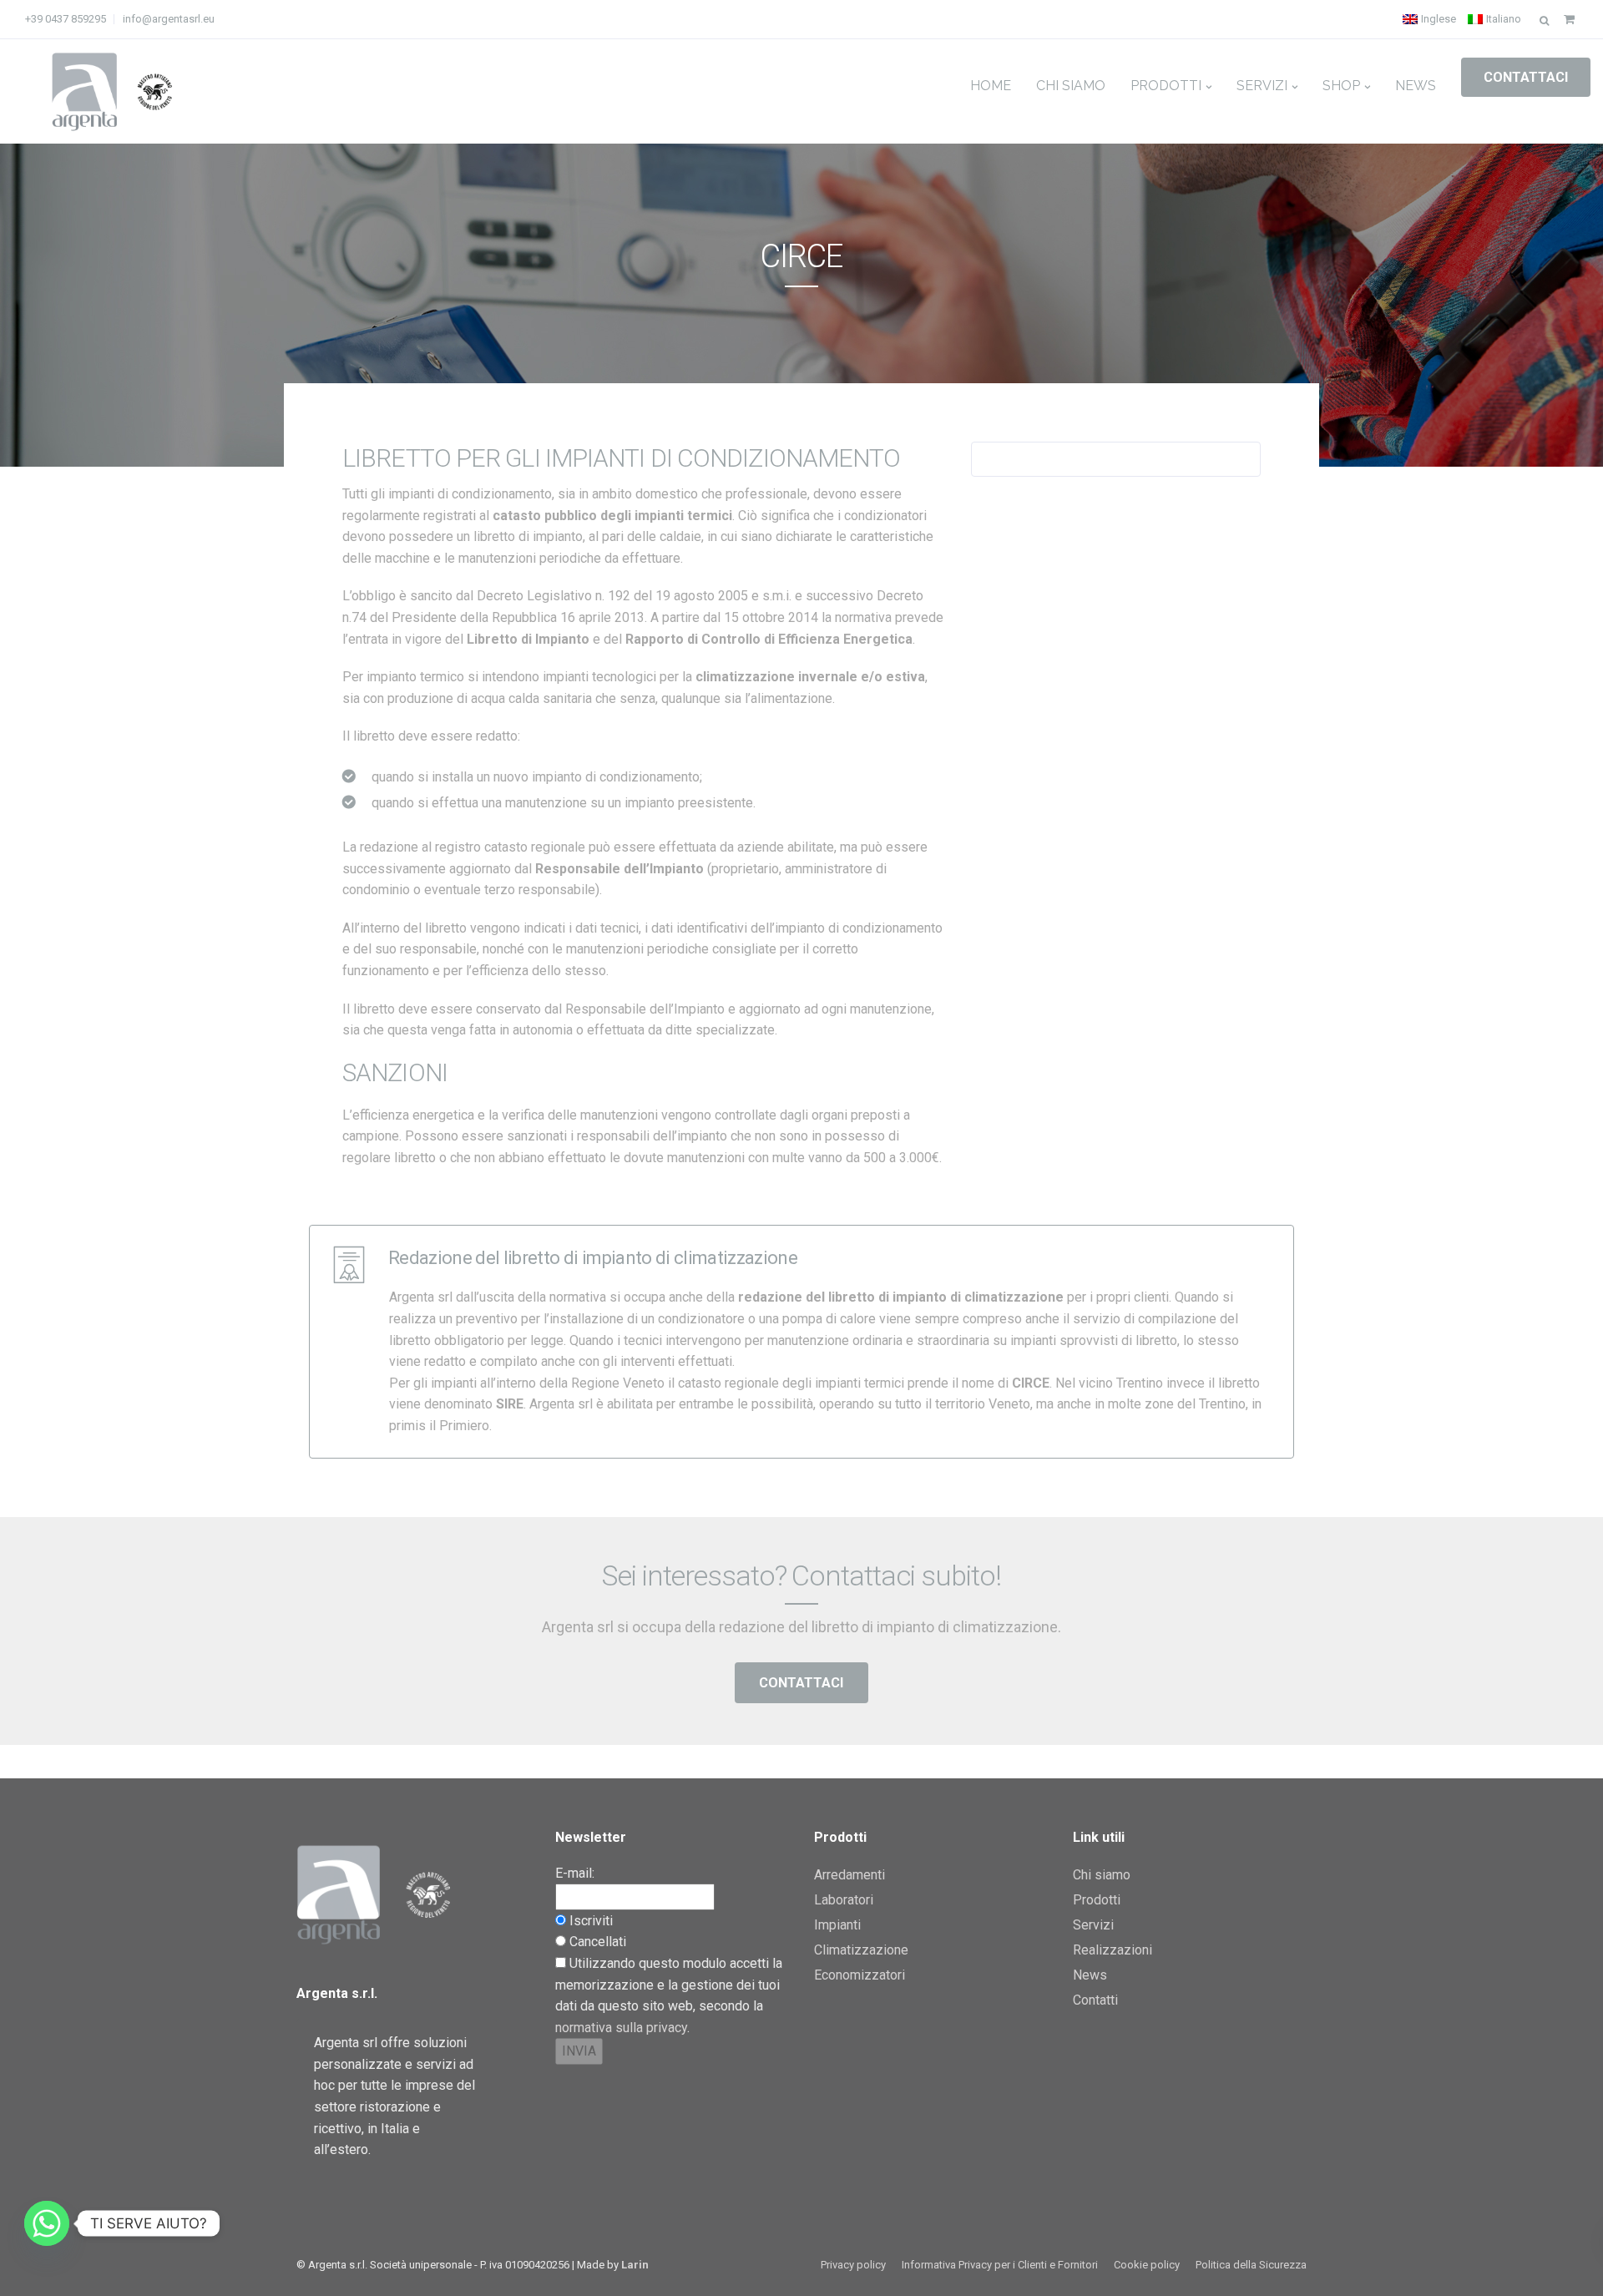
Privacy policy (853, 2265)
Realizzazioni (1112, 1950)
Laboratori (844, 1900)
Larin (635, 2265)
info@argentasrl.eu (169, 19)
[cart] (1569, 19)
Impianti (837, 1925)
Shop (1341, 86)
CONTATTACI (1526, 77)
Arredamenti (850, 1875)
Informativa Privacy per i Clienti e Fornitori (1000, 2265)
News (1416, 86)
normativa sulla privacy (621, 2028)
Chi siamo (1071, 86)
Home (991, 86)
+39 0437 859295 (66, 19)
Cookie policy (1147, 2265)
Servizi (1262, 86)
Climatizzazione (861, 1950)
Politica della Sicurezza (1251, 2265)
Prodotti (1166, 86)
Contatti (1095, 2000)
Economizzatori (860, 1975)
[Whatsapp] (47, 2223)
